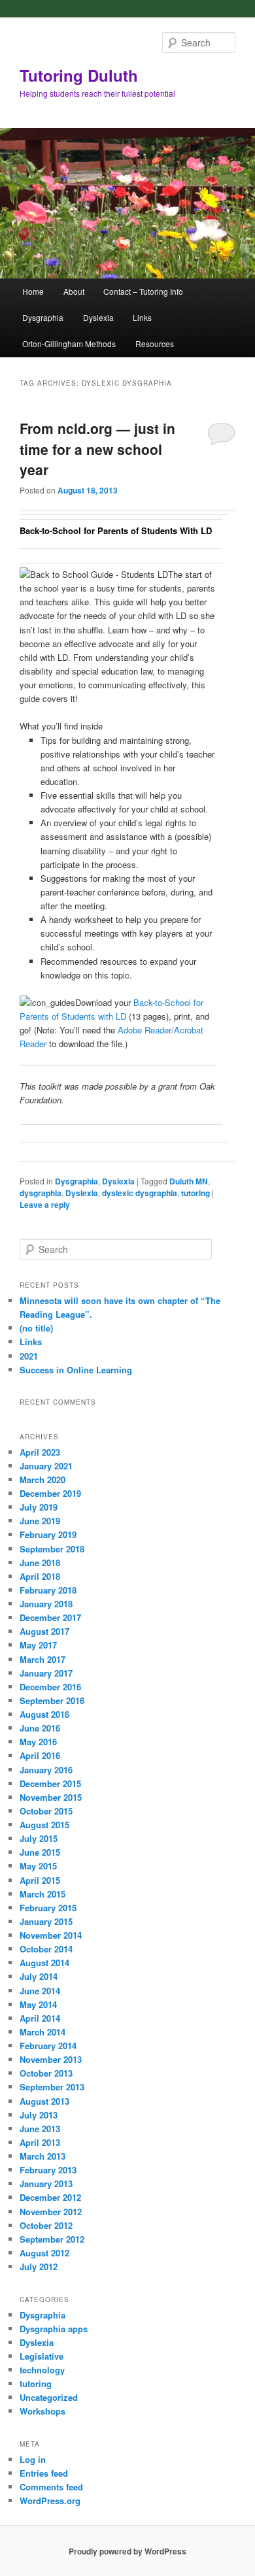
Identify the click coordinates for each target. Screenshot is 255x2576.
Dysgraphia (43, 317)
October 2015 (46, 1811)
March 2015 (42, 1894)
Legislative (42, 2356)
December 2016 (50, 1687)
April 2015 (40, 1880)
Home (33, 291)
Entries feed (44, 2473)
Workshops (42, 2411)
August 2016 (44, 1714)
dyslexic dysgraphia (140, 1193)
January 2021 (46, 1466)
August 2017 (44, 1631)
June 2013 (40, 2129)
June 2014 (40, 1991)
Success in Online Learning (76, 1370)
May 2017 (38, 1645)
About (74, 291)
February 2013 (48, 2170)
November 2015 (51, 1797)
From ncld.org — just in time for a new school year (97, 449)
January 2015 (46, 1921)
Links (142, 317)
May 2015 (38, 1866)
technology (42, 2370)
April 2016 (40, 1755)
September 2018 (52, 1549)
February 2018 (48, 1590)
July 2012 (39, 2267)
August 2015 (44, 1825)
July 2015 (39, 1838)
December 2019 (50, 1493)
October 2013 (46, 2073)
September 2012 (52, 2239)
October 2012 (46, 2225)
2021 (29, 1356)
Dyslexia (98, 317)
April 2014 (40, 2018)
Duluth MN (189, 1181)
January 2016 (46, 1770)
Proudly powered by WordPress (127, 2551)
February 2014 (48, 2046)
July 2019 (39, 1507)
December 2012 (50, 2197)
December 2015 (50, 1783)
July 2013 (39, 2115)
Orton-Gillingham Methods (69, 343)
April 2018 (40, 1576)
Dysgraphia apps (54, 2329)
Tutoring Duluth (79, 75)
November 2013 (51, 2059)
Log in (33, 2459)
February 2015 (48, 1908)
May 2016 (38, 1742)
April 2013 (40, 2142)
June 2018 (40, 1563)
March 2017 (42, 1659)
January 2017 (46, 1673)
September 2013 (52, 2087)
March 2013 (42, 2156)
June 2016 (40, 1728)
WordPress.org (50, 2501)
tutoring (195, 1193)
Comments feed (51, 2487)
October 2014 (46, 1949)
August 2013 (44, 2101)
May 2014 (38, 2004)
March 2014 (42, 2032)
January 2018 (46, 1604)
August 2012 (44, 2253)
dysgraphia (41, 1193)
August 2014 (44, 1963)
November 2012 (51, 2212)
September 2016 (52, 1700)
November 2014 (51, 1935)
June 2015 (40, 1852)
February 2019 (48, 1534)
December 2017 (50, 1617)
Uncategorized (49, 2397)
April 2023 (40, 1452)
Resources (155, 343)
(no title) (36, 1328)
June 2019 (40, 1521)
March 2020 (42, 1480)
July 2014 (39, 1976)
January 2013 (46, 2183)
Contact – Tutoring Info (143, 291)
